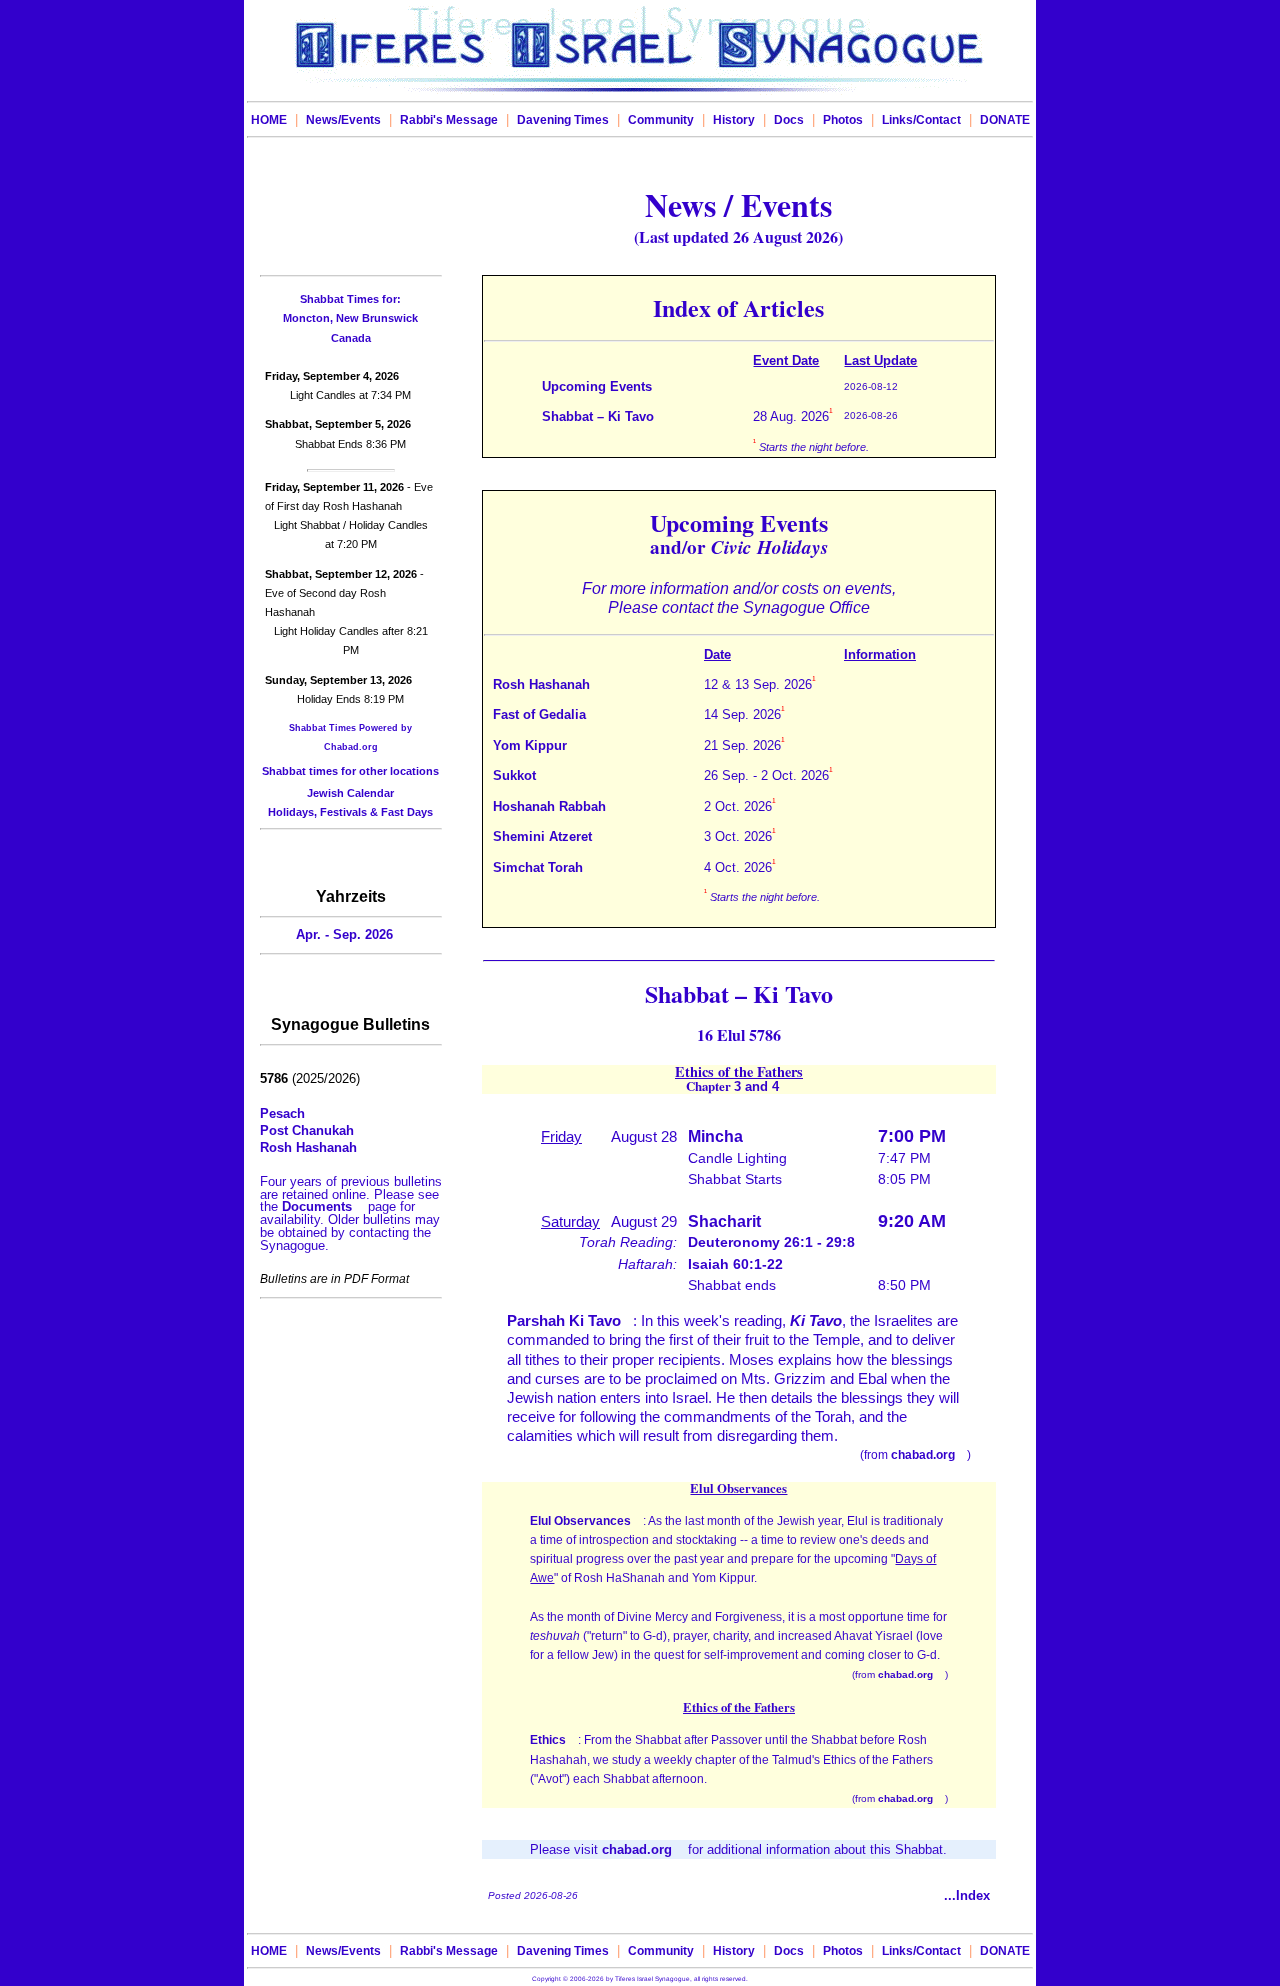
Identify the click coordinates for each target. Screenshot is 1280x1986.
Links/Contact (921, 120)
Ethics (548, 1740)
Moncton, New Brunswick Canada (350, 318)
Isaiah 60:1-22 (735, 1264)
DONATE (1005, 120)
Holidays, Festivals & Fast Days (350, 812)
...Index (967, 1895)
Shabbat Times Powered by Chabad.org (350, 737)
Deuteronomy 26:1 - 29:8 (771, 1242)
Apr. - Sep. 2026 (344, 934)
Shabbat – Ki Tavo (598, 416)
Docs (789, 120)
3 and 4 (756, 1086)
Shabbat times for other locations (350, 771)
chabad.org (923, 1455)
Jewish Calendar (350, 793)
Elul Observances (580, 1521)
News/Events (343, 120)
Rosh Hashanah (308, 1147)
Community (661, 120)
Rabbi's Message (449, 120)
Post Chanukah (307, 1130)
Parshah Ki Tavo (564, 1320)
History (734, 120)
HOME (269, 120)
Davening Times (563, 120)
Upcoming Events (597, 386)
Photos (843, 120)
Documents (317, 1206)
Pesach (282, 1113)
